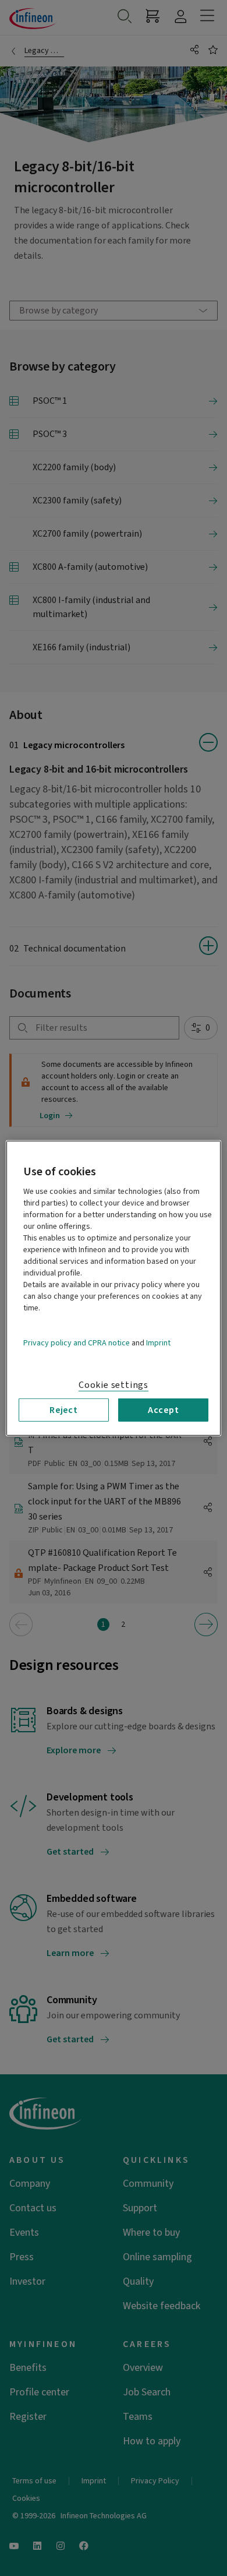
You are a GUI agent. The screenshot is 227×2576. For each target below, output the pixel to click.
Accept (164, 1409)
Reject (64, 1409)
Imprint (158, 1342)
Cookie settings (114, 1384)
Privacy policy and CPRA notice (77, 1342)
